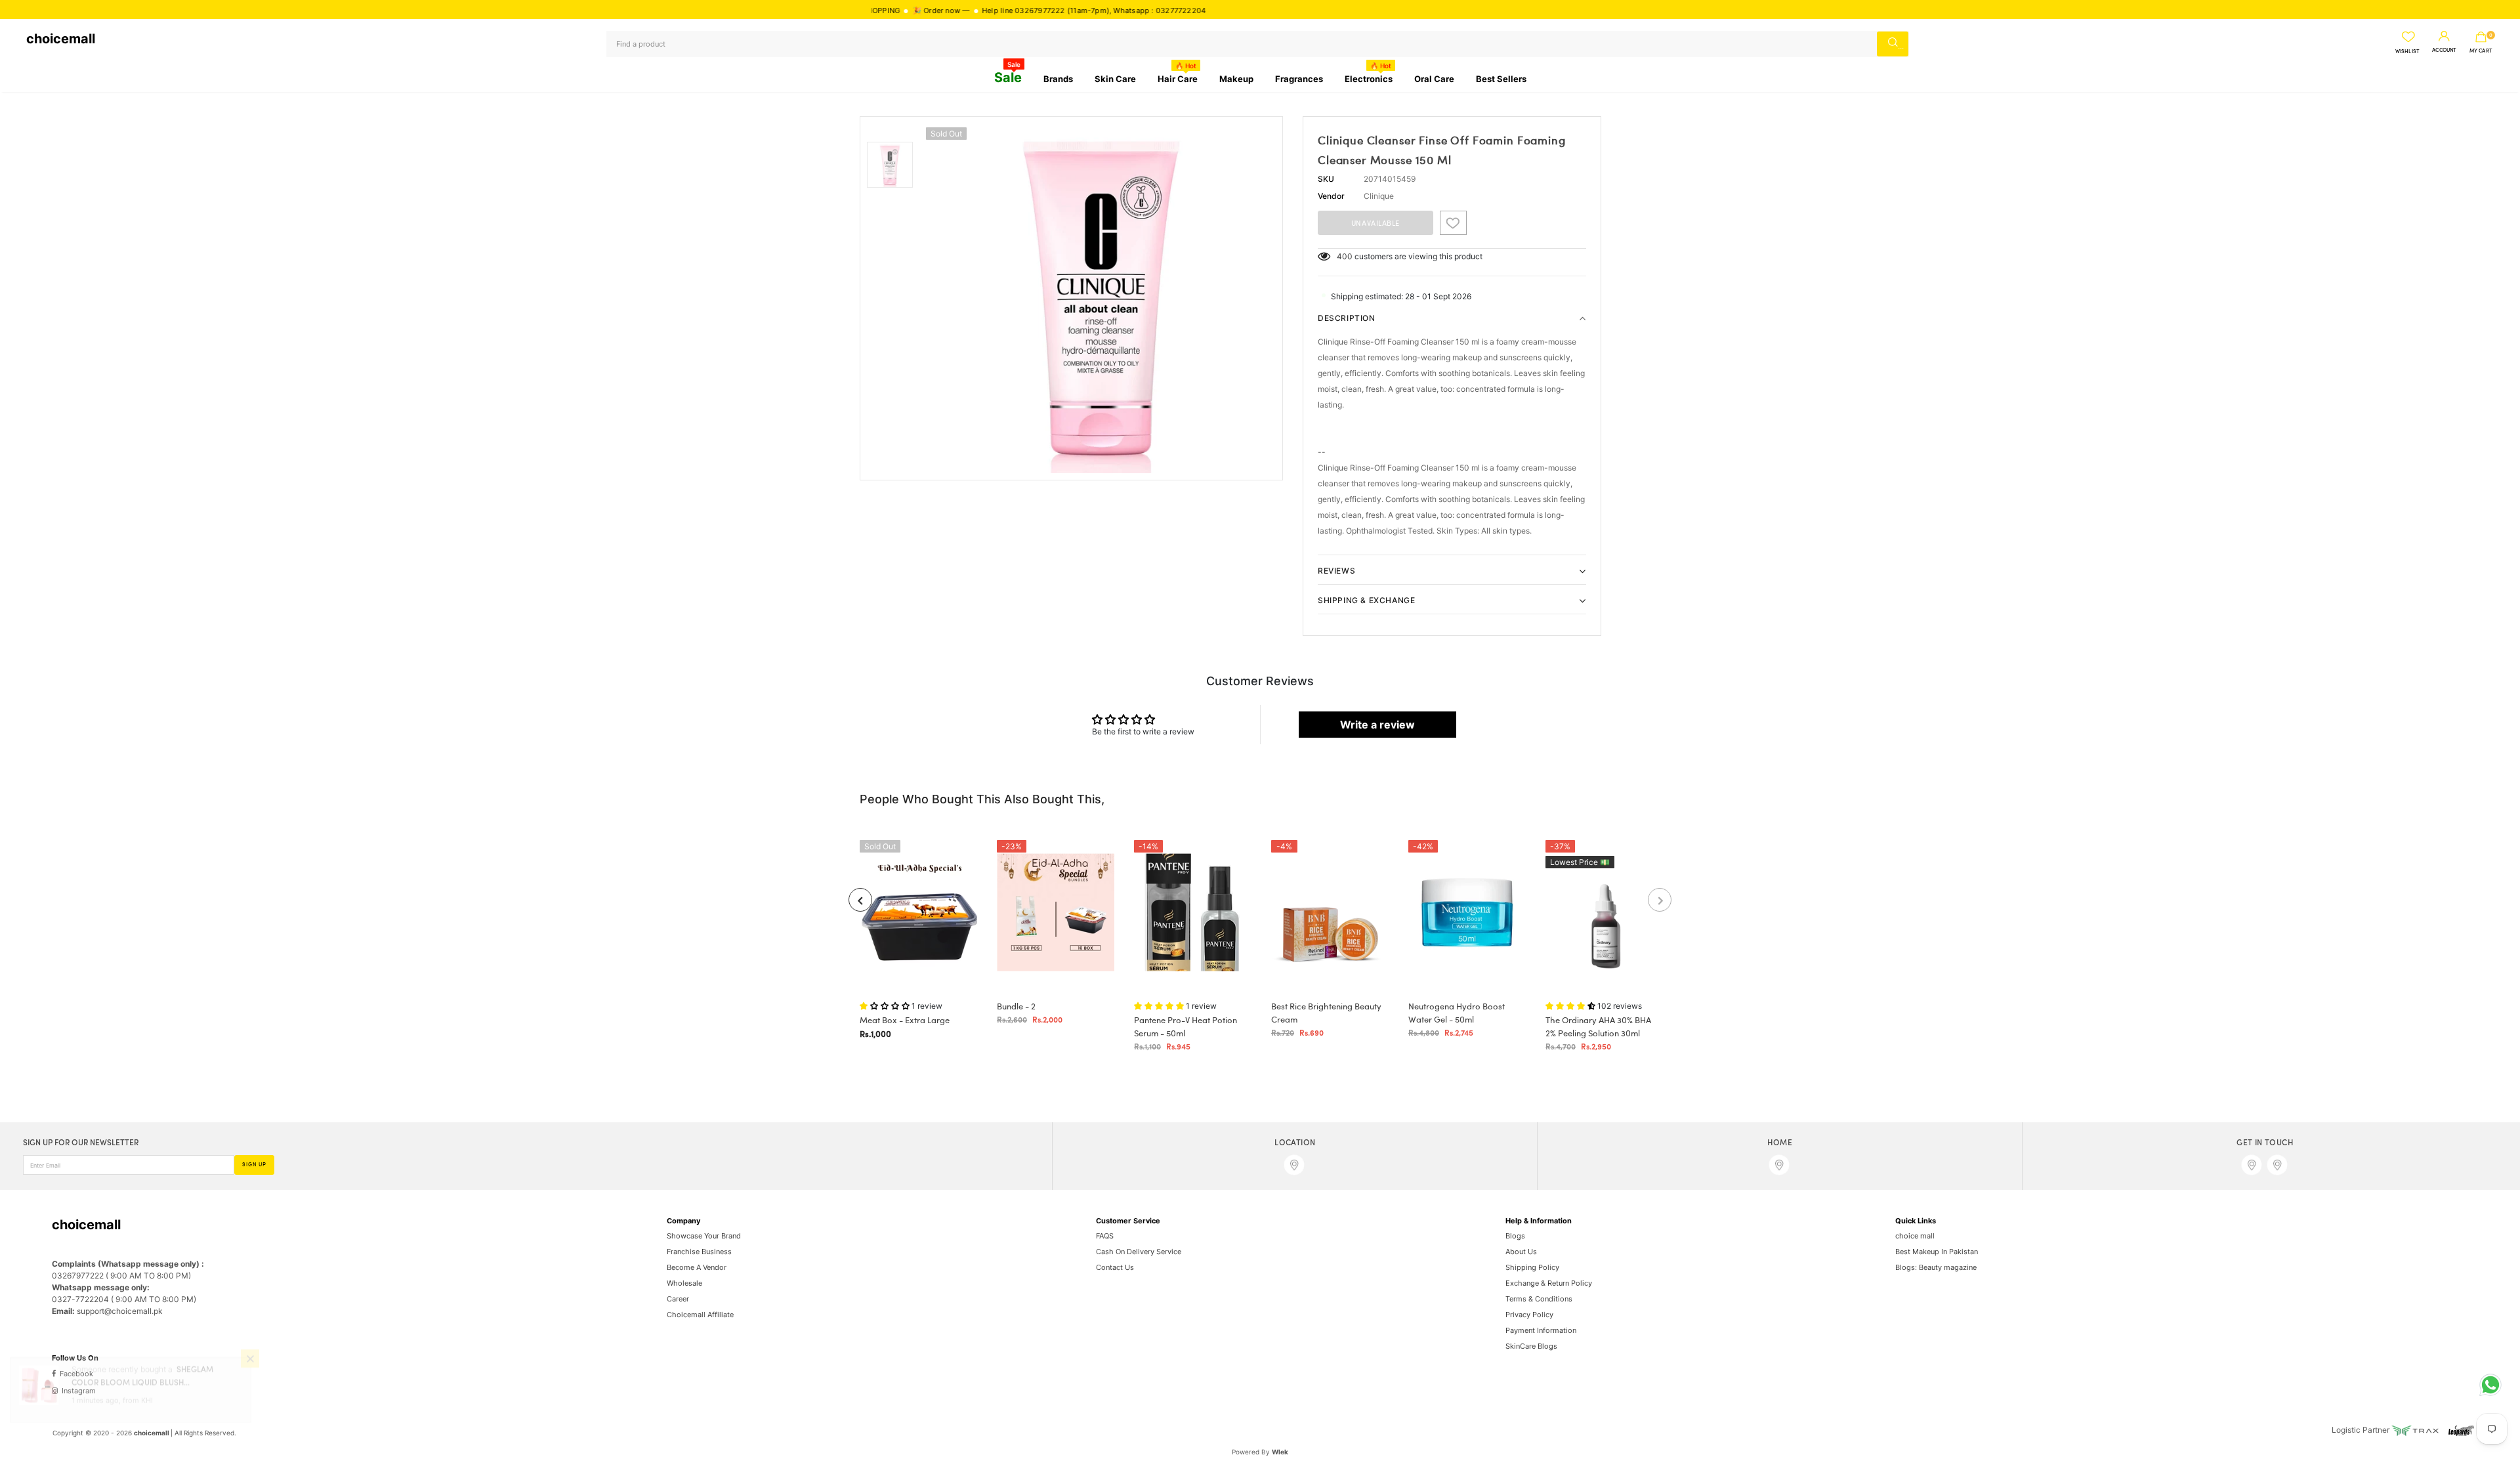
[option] (1101, 298)
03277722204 (1113, 11)
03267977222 (972, 11)
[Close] (250, 1383)
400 (1345, 256)
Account (2444, 51)
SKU (1326, 179)
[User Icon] (2444, 37)
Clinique (1379, 196)
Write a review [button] (1377, 725)
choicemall (61, 39)
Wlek (1280, 1452)
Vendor (1331, 196)
